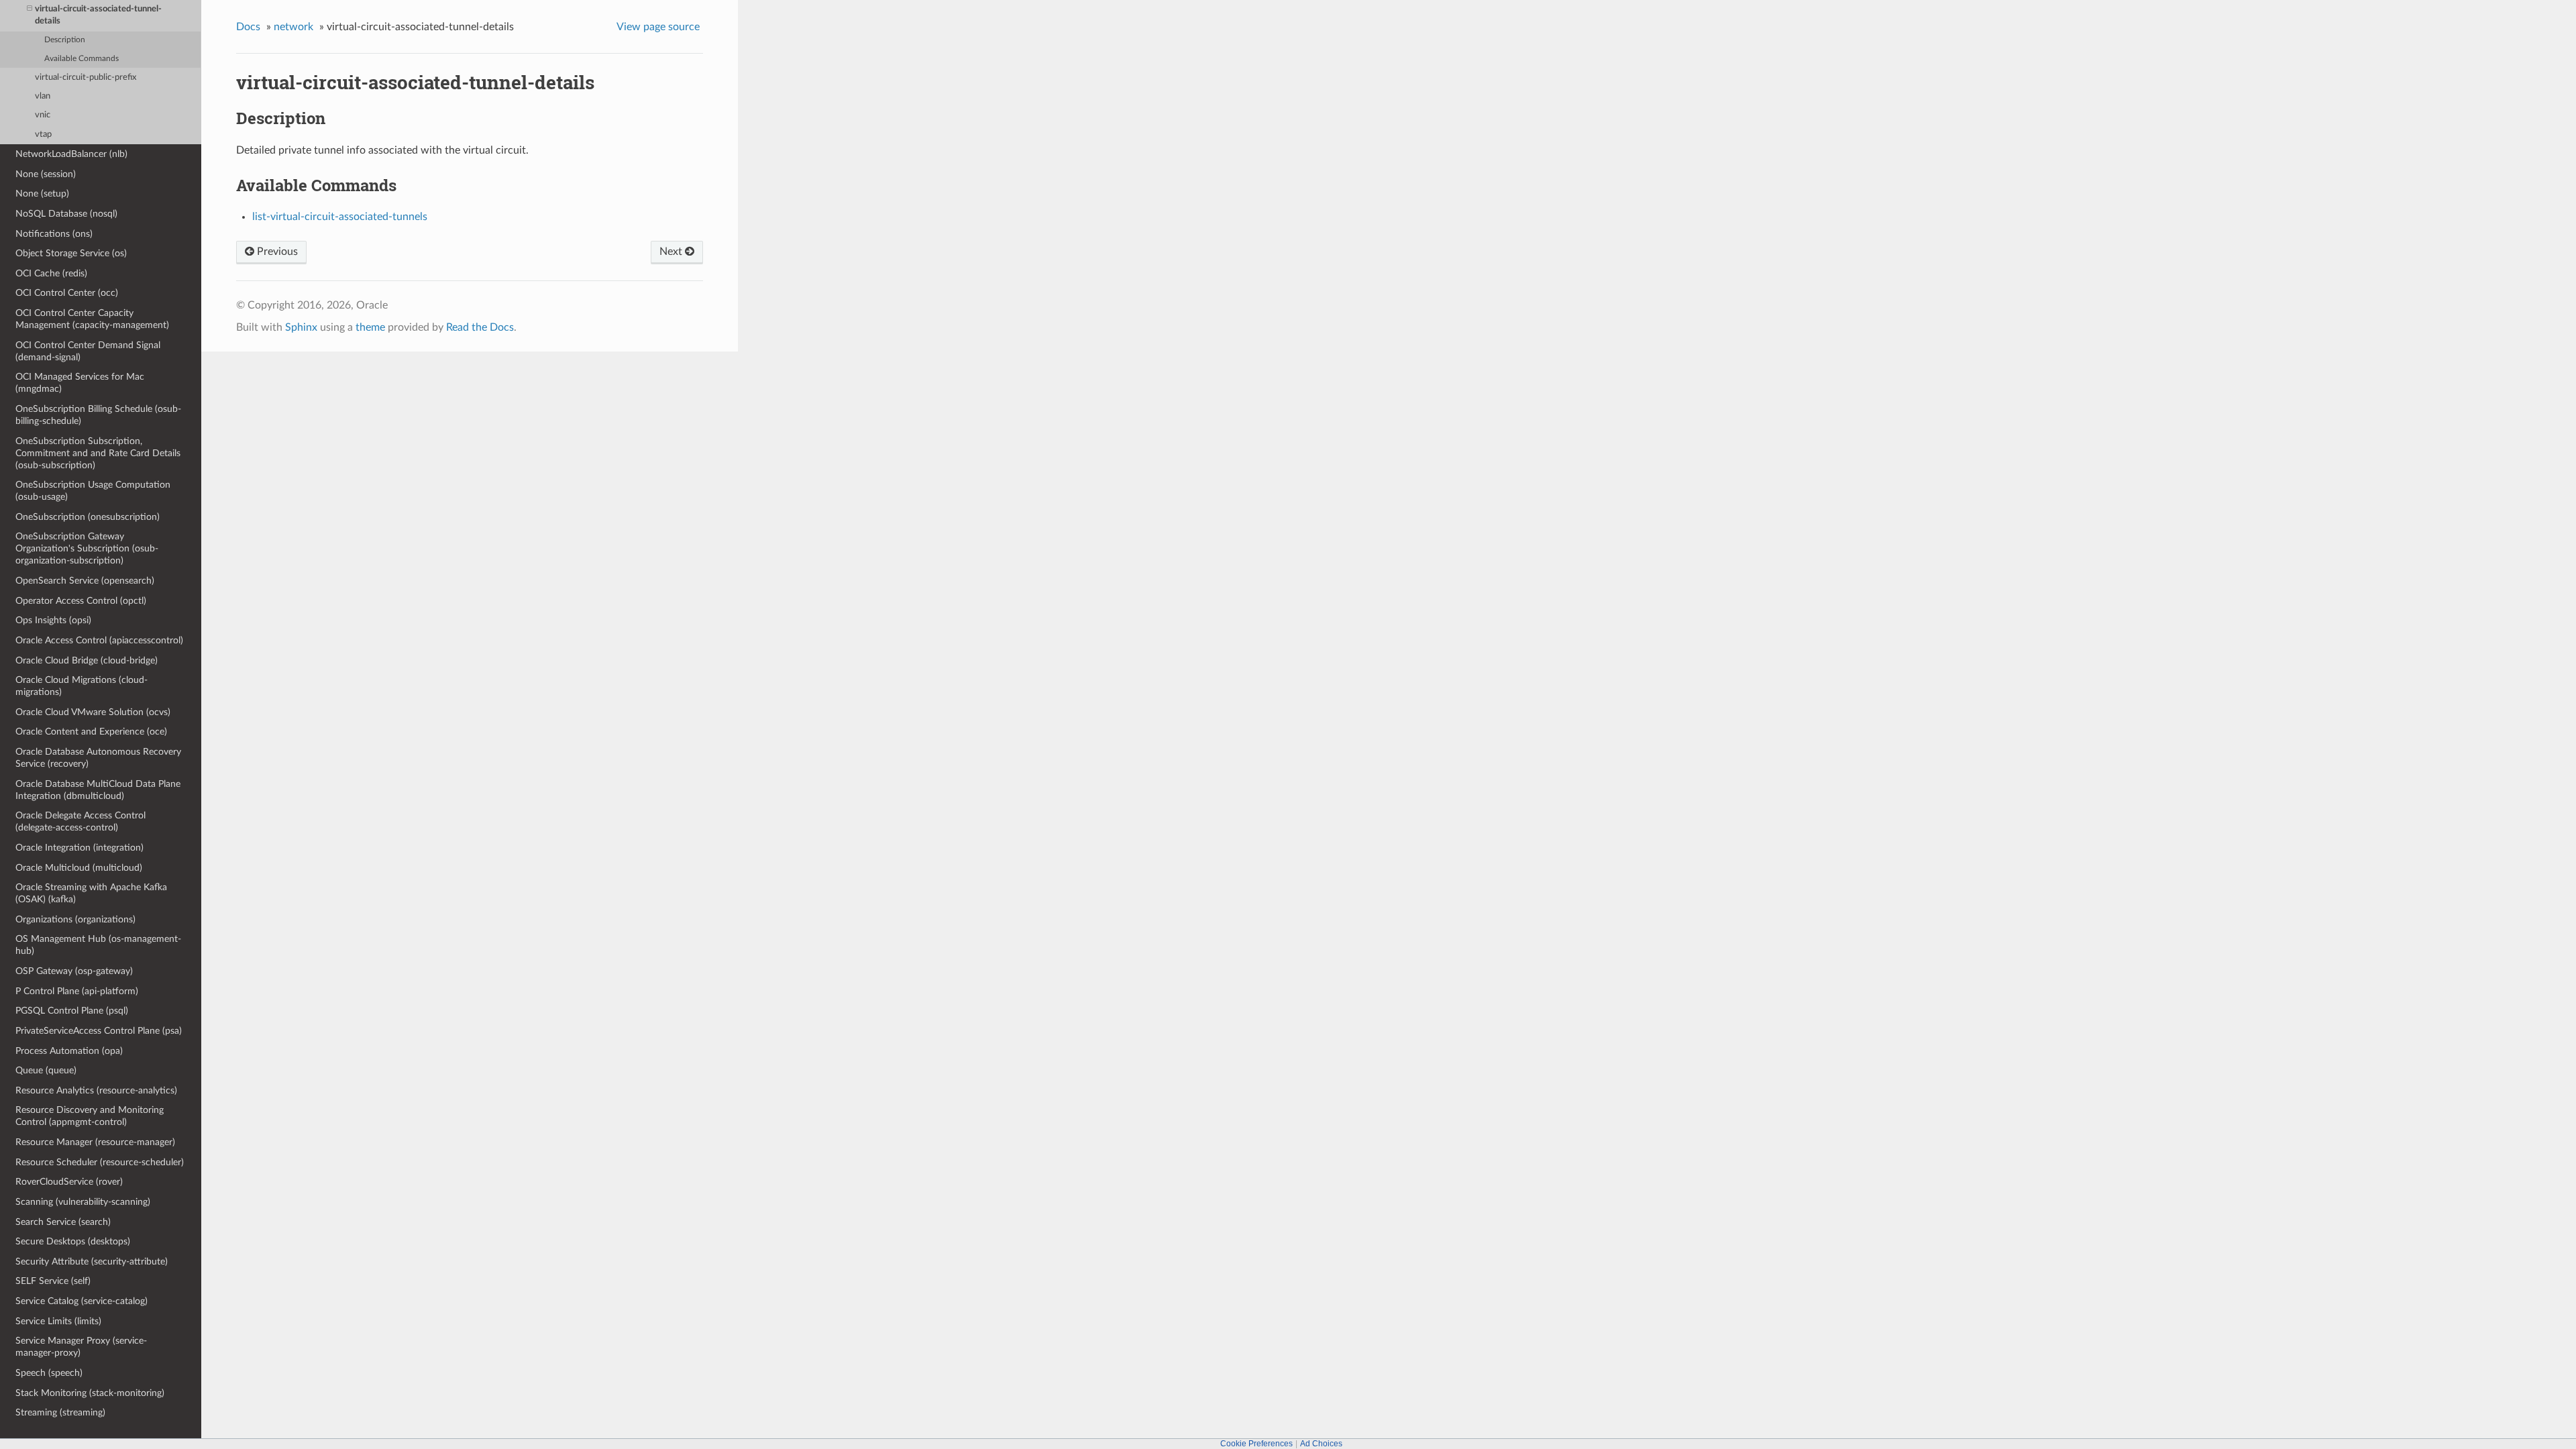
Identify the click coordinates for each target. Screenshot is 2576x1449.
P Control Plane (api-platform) (77, 991)
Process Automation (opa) (69, 1051)
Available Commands (82, 59)
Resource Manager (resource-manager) (95, 1142)
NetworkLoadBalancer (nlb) (71, 154)
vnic (43, 115)
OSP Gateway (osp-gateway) (74, 971)
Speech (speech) (49, 1373)
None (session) (46, 174)
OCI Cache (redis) (51, 273)
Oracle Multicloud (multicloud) (79, 868)
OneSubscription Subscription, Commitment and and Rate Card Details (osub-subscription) (98, 453)
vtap (43, 135)
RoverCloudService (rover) (69, 1182)
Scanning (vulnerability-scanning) (83, 1202)
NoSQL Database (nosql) (66, 214)
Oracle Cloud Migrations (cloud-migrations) (82, 686)
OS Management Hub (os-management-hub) (98, 945)
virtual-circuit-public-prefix (86, 77)
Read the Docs (480, 327)
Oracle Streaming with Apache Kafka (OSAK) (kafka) (91, 893)
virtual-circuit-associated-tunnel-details (98, 15)
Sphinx (301, 327)
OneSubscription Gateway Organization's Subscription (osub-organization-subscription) (87, 548)
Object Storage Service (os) (71, 253)
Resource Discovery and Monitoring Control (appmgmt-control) (90, 1116)
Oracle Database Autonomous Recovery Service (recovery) (98, 758)
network (293, 27)
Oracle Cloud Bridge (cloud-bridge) (87, 660)
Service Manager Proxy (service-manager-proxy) (81, 1347)
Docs (248, 27)
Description (65, 40)
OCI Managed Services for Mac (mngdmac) (80, 383)
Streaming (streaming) (60, 1412)
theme (370, 327)
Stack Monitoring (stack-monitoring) (90, 1393)
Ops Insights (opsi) (53, 620)
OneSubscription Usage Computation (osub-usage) (93, 491)
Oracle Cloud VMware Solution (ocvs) (93, 712)
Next (672, 252)
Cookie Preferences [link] (1256, 1444)
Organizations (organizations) (75, 919)
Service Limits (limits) (58, 1321)
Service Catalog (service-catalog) (82, 1301)
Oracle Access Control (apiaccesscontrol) (99, 640)
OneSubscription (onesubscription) (88, 517)
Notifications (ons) (54, 234)
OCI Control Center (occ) (67, 293)
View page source (658, 27)
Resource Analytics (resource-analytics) (96, 1090)
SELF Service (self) (53, 1281)
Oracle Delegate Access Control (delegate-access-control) (80, 821)
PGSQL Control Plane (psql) (72, 1011)
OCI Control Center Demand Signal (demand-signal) (88, 351)
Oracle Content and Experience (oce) (91, 732)
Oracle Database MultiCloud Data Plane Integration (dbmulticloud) (98, 790)
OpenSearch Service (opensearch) (85, 581)
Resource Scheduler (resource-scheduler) (100, 1162)
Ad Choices (1321, 1444)
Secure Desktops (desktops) (73, 1241)
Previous (276, 252)
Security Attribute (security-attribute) (92, 1262)
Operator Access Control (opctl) (81, 601)
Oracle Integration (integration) (79, 848)
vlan (43, 96)
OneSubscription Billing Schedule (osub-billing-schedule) (98, 415)
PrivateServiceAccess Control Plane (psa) (99, 1031)
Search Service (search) (63, 1222)
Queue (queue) (46, 1070)
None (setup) (42, 194)
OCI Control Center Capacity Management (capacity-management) (92, 319)
